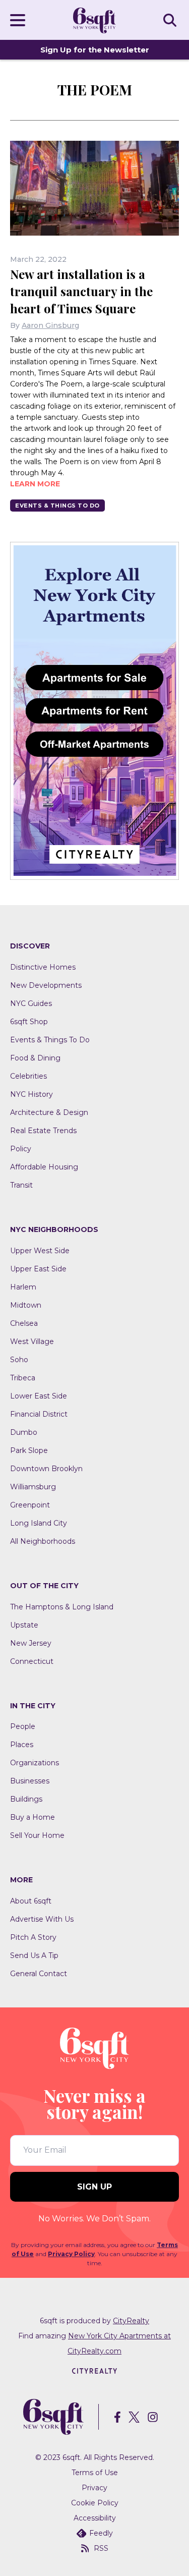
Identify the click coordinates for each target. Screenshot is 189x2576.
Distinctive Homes (43, 967)
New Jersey (31, 1643)
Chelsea (24, 1323)
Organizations (35, 1763)
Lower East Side (39, 1396)
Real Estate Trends (43, 1131)
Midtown (26, 1305)
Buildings (26, 1799)
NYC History (31, 1094)
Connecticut (32, 1661)
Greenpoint (30, 1505)
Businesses (30, 1781)
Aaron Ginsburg (50, 325)
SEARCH (171, 20)
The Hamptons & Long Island (62, 1607)
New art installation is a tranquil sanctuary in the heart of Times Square (81, 291)
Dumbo (24, 1432)
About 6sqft (31, 1901)
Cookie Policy (95, 2503)
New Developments (46, 985)
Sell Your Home (37, 1835)
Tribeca (23, 1378)
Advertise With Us (42, 1919)
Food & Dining (35, 1058)
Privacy (94, 2488)
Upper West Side (40, 1251)
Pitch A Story (33, 1937)
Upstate (24, 1625)
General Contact (39, 1974)
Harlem (23, 1287)
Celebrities (28, 1076)
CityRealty (131, 2321)
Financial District (39, 1414)
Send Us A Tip (34, 1955)
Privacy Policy (71, 2254)
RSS (101, 2548)
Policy (21, 1149)
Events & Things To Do (57, 506)
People (23, 1726)
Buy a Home (33, 1817)
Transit (21, 1185)
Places (22, 1745)
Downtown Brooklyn (46, 1469)
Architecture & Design (49, 1112)
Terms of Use (95, 2473)
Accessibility (95, 2518)
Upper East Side (38, 1269)
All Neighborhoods (43, 1541)
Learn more (35, 484)
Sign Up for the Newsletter (95, 50)
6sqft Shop (29, 1022)
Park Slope (29, 1450)
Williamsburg (33, 1487)
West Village (32, 1341)
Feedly (101, 2533)
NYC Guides (31, 1003)
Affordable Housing (44, 1167)
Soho (19, 1360)
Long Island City (39, 1523)
